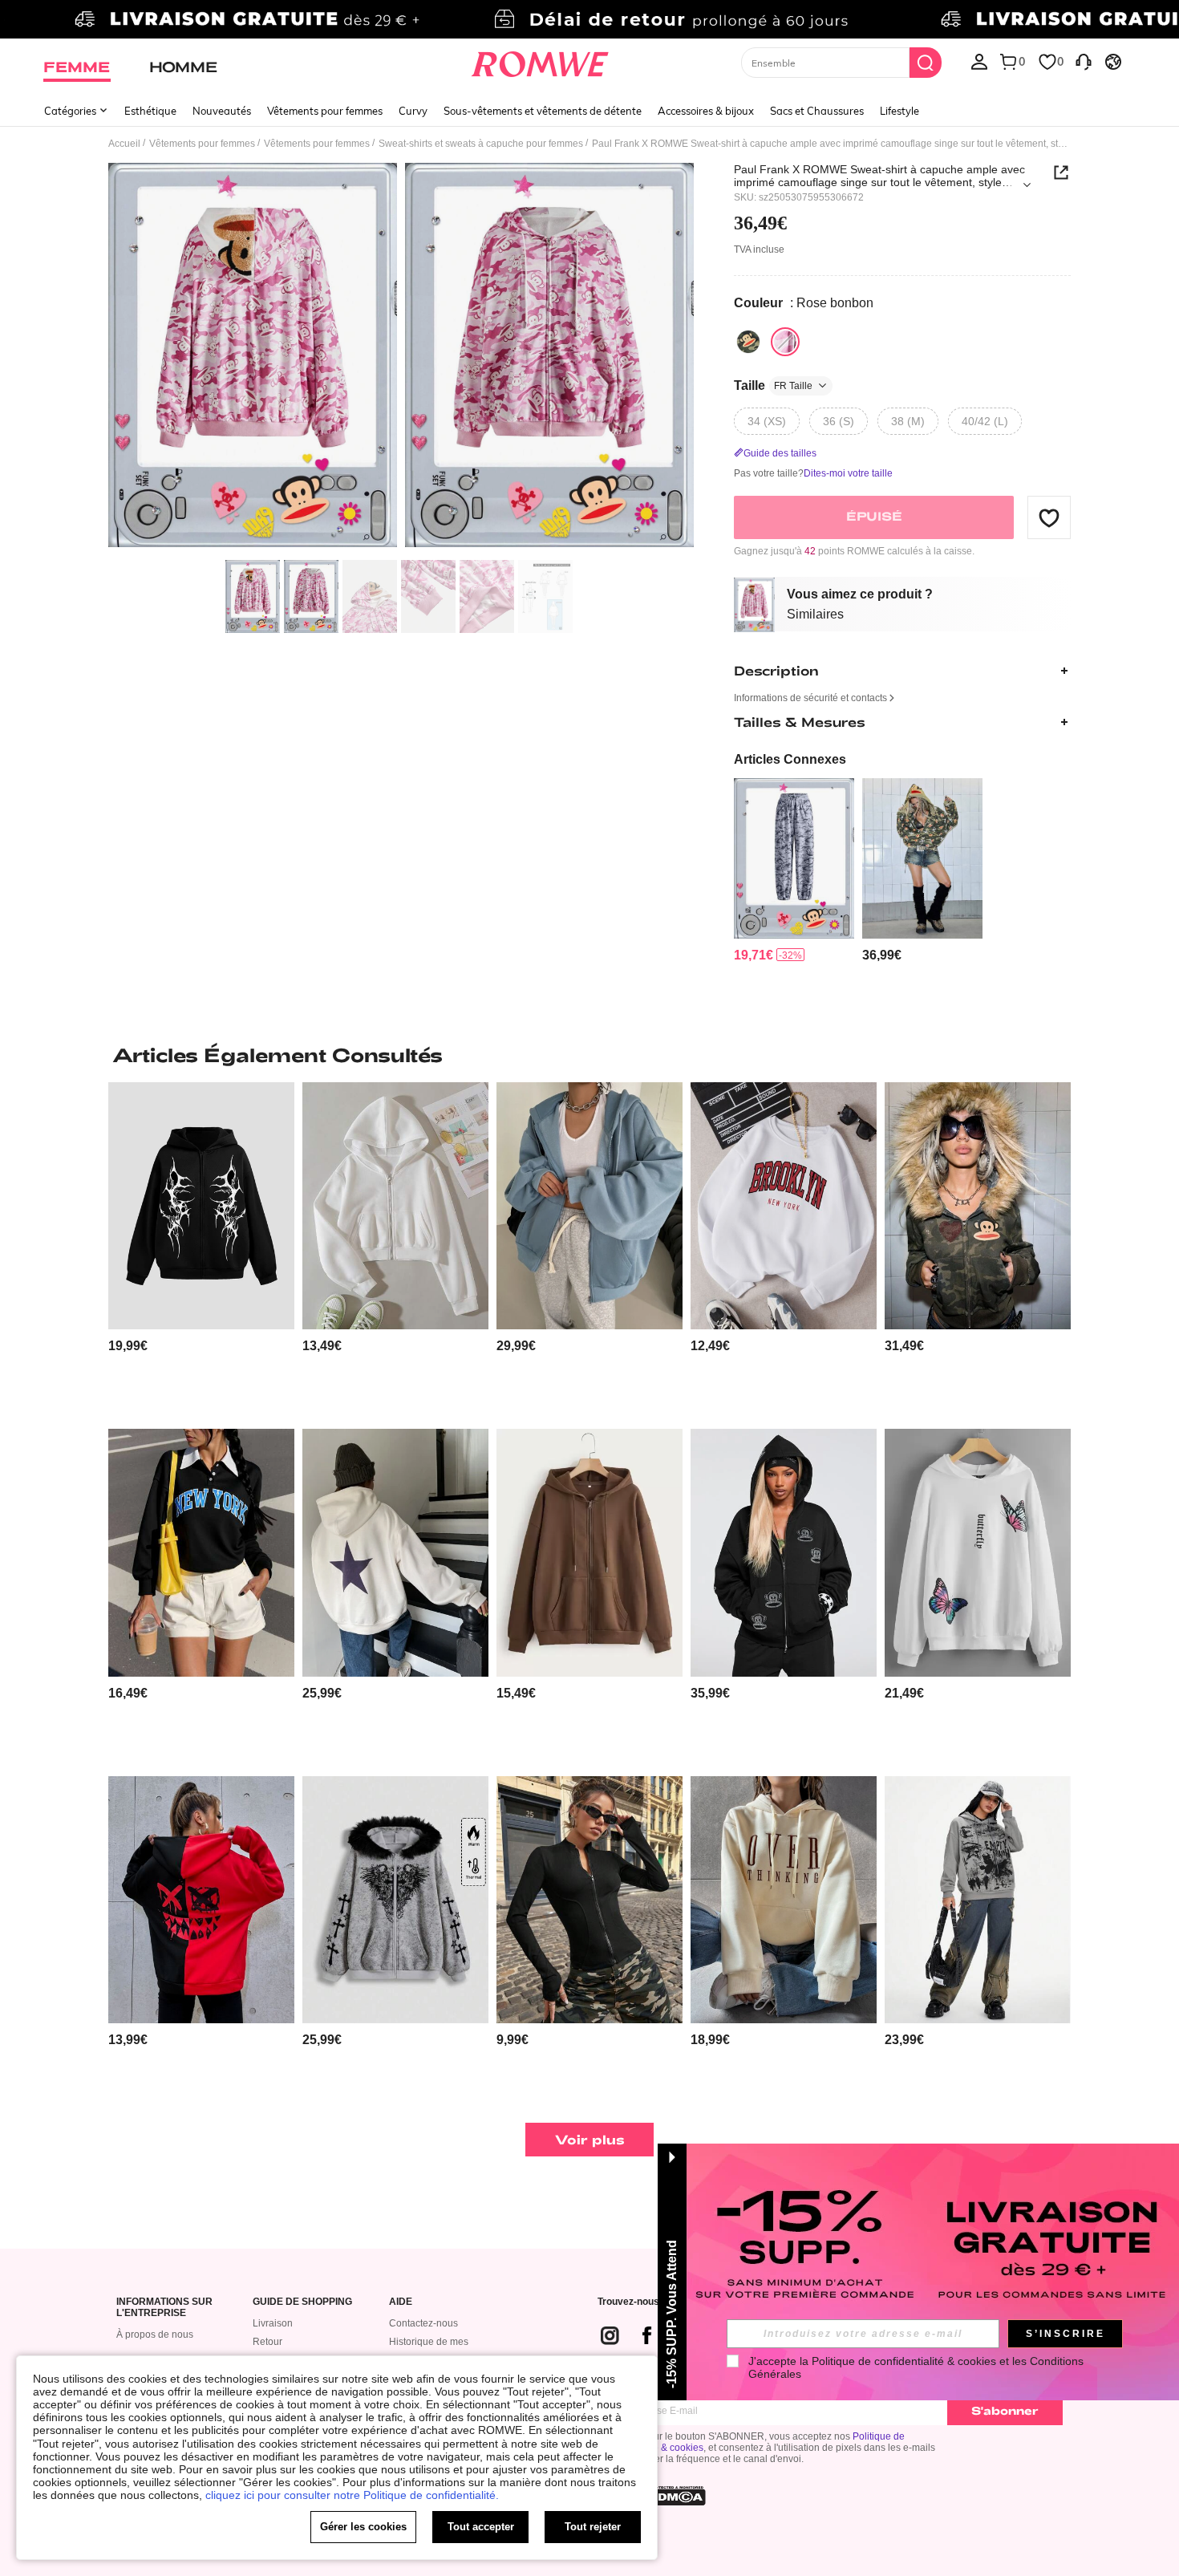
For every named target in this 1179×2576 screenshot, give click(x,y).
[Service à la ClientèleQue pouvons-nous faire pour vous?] (1084, 61)
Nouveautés (222, 111)
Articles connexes (790, 759)
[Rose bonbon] (785, 342)
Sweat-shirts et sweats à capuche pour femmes (481, 144)
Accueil (124, 144)
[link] (589, 19)
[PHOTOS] (401, 357)
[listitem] (794, 871)
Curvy (413, 111)
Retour (267, 2342)
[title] (589, 1055)
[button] (1049, 517)
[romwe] (540, 61)
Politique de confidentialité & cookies (904, 2361)
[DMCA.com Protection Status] (677, 2496)
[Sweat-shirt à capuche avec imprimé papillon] (978, 1553)
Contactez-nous (423, 2323)
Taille (773, 385)
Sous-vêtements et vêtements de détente (543, 111)
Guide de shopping (302, 2302)
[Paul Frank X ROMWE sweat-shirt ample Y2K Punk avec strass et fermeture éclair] (784, 1553)
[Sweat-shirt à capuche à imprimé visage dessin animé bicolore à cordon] (201, 1900)
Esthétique (150, 111)
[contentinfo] (754, 955)
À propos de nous (155, 2335)
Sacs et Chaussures (817, 111)
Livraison (273, 2323)
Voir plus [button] (590, 2139)
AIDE (401, 2302)
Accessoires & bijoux (706, 111)
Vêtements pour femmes (325, 111)
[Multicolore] (748, 342)
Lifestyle (899, 111)
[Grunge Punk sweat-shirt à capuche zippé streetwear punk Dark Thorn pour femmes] (201, 1206)
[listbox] (979, 61)
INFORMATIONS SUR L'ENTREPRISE (164, 2308)
